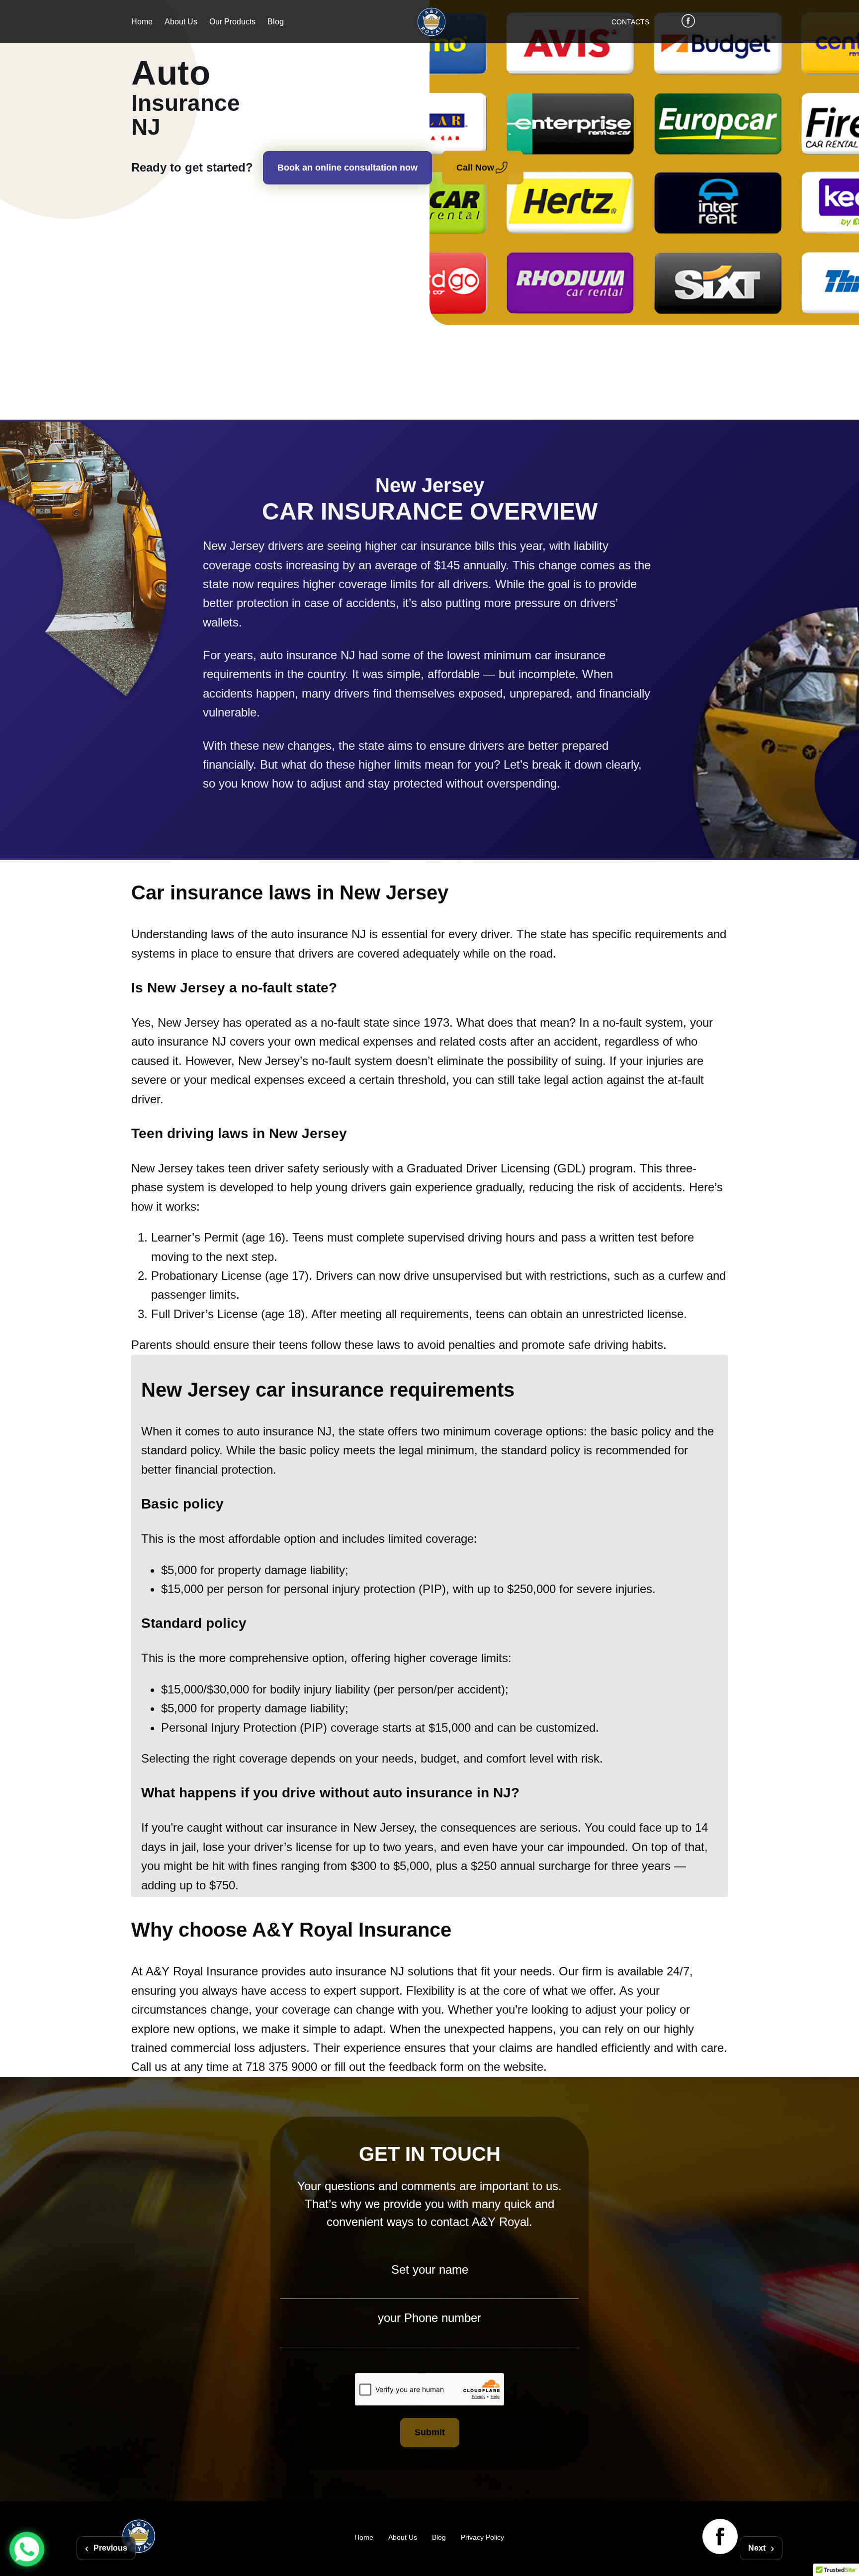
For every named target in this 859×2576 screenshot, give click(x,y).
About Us (181, 22)
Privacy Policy (482, 2537)
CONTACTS (630, 22)
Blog (276, 22)
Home (142, 22)
